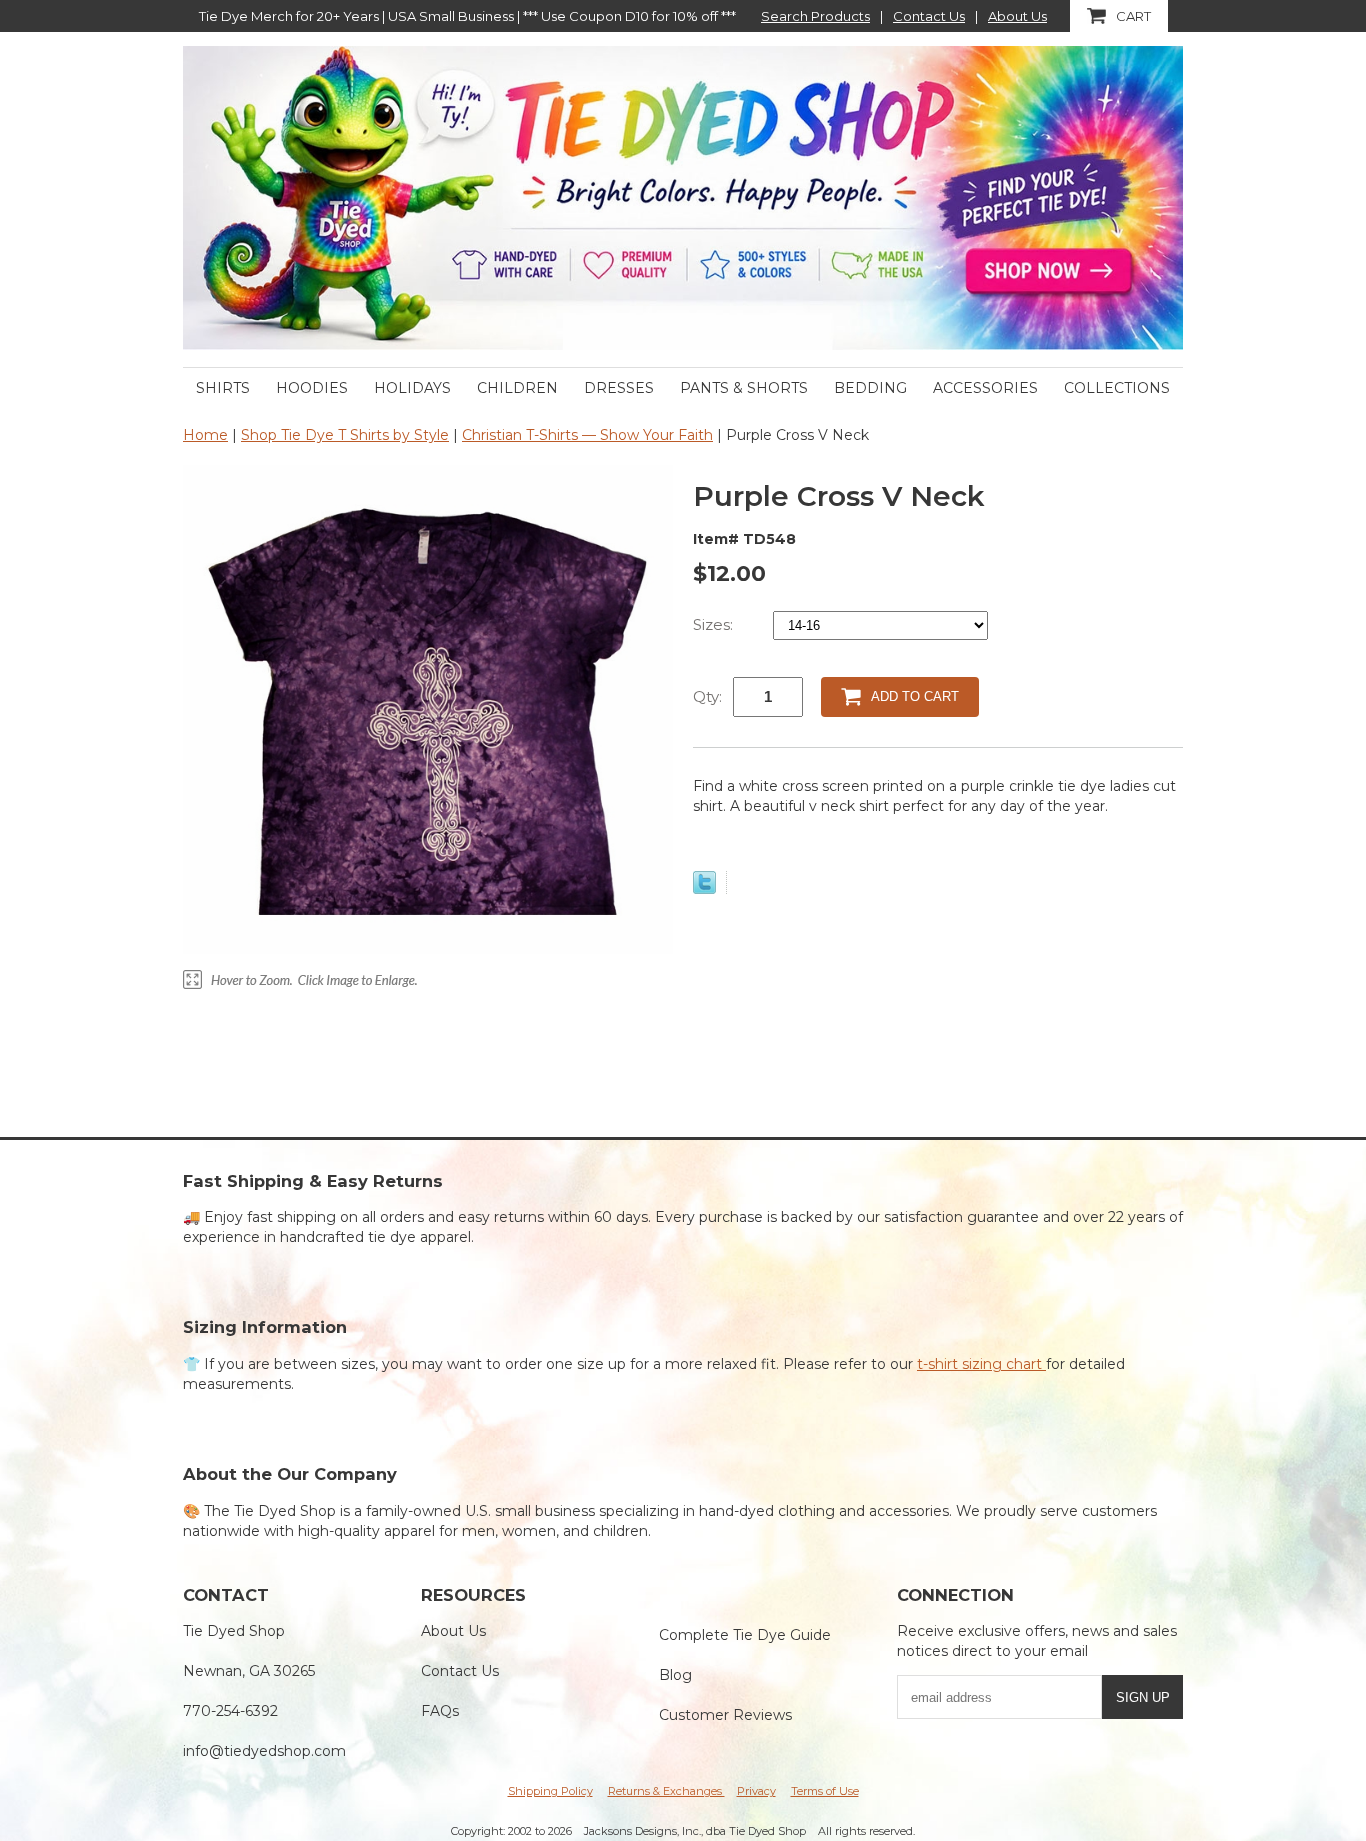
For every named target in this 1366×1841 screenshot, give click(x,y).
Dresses (619, 388)
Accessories (985, 388)
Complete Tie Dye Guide (745, 1635)
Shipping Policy (550, 1791)
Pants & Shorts (744, 388)
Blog (675, 1675)
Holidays (412, 388)
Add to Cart (915, 696)
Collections (1117, 388)
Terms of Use (825, 1791)
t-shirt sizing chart (981, 1364)
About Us (1017, 16)
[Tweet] (704, 889)
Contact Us (929, 16)
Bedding (870, 388)
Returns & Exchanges (666, 1791)
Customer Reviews (725, 1715)
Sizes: (715, 624)
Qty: (707, 696)
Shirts (223, 388)
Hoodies (312, 388)
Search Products (815, 16)
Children (517, 388)
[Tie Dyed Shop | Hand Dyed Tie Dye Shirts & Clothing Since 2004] (683, 197)
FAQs (440, 1711)
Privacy (756, 1791)
